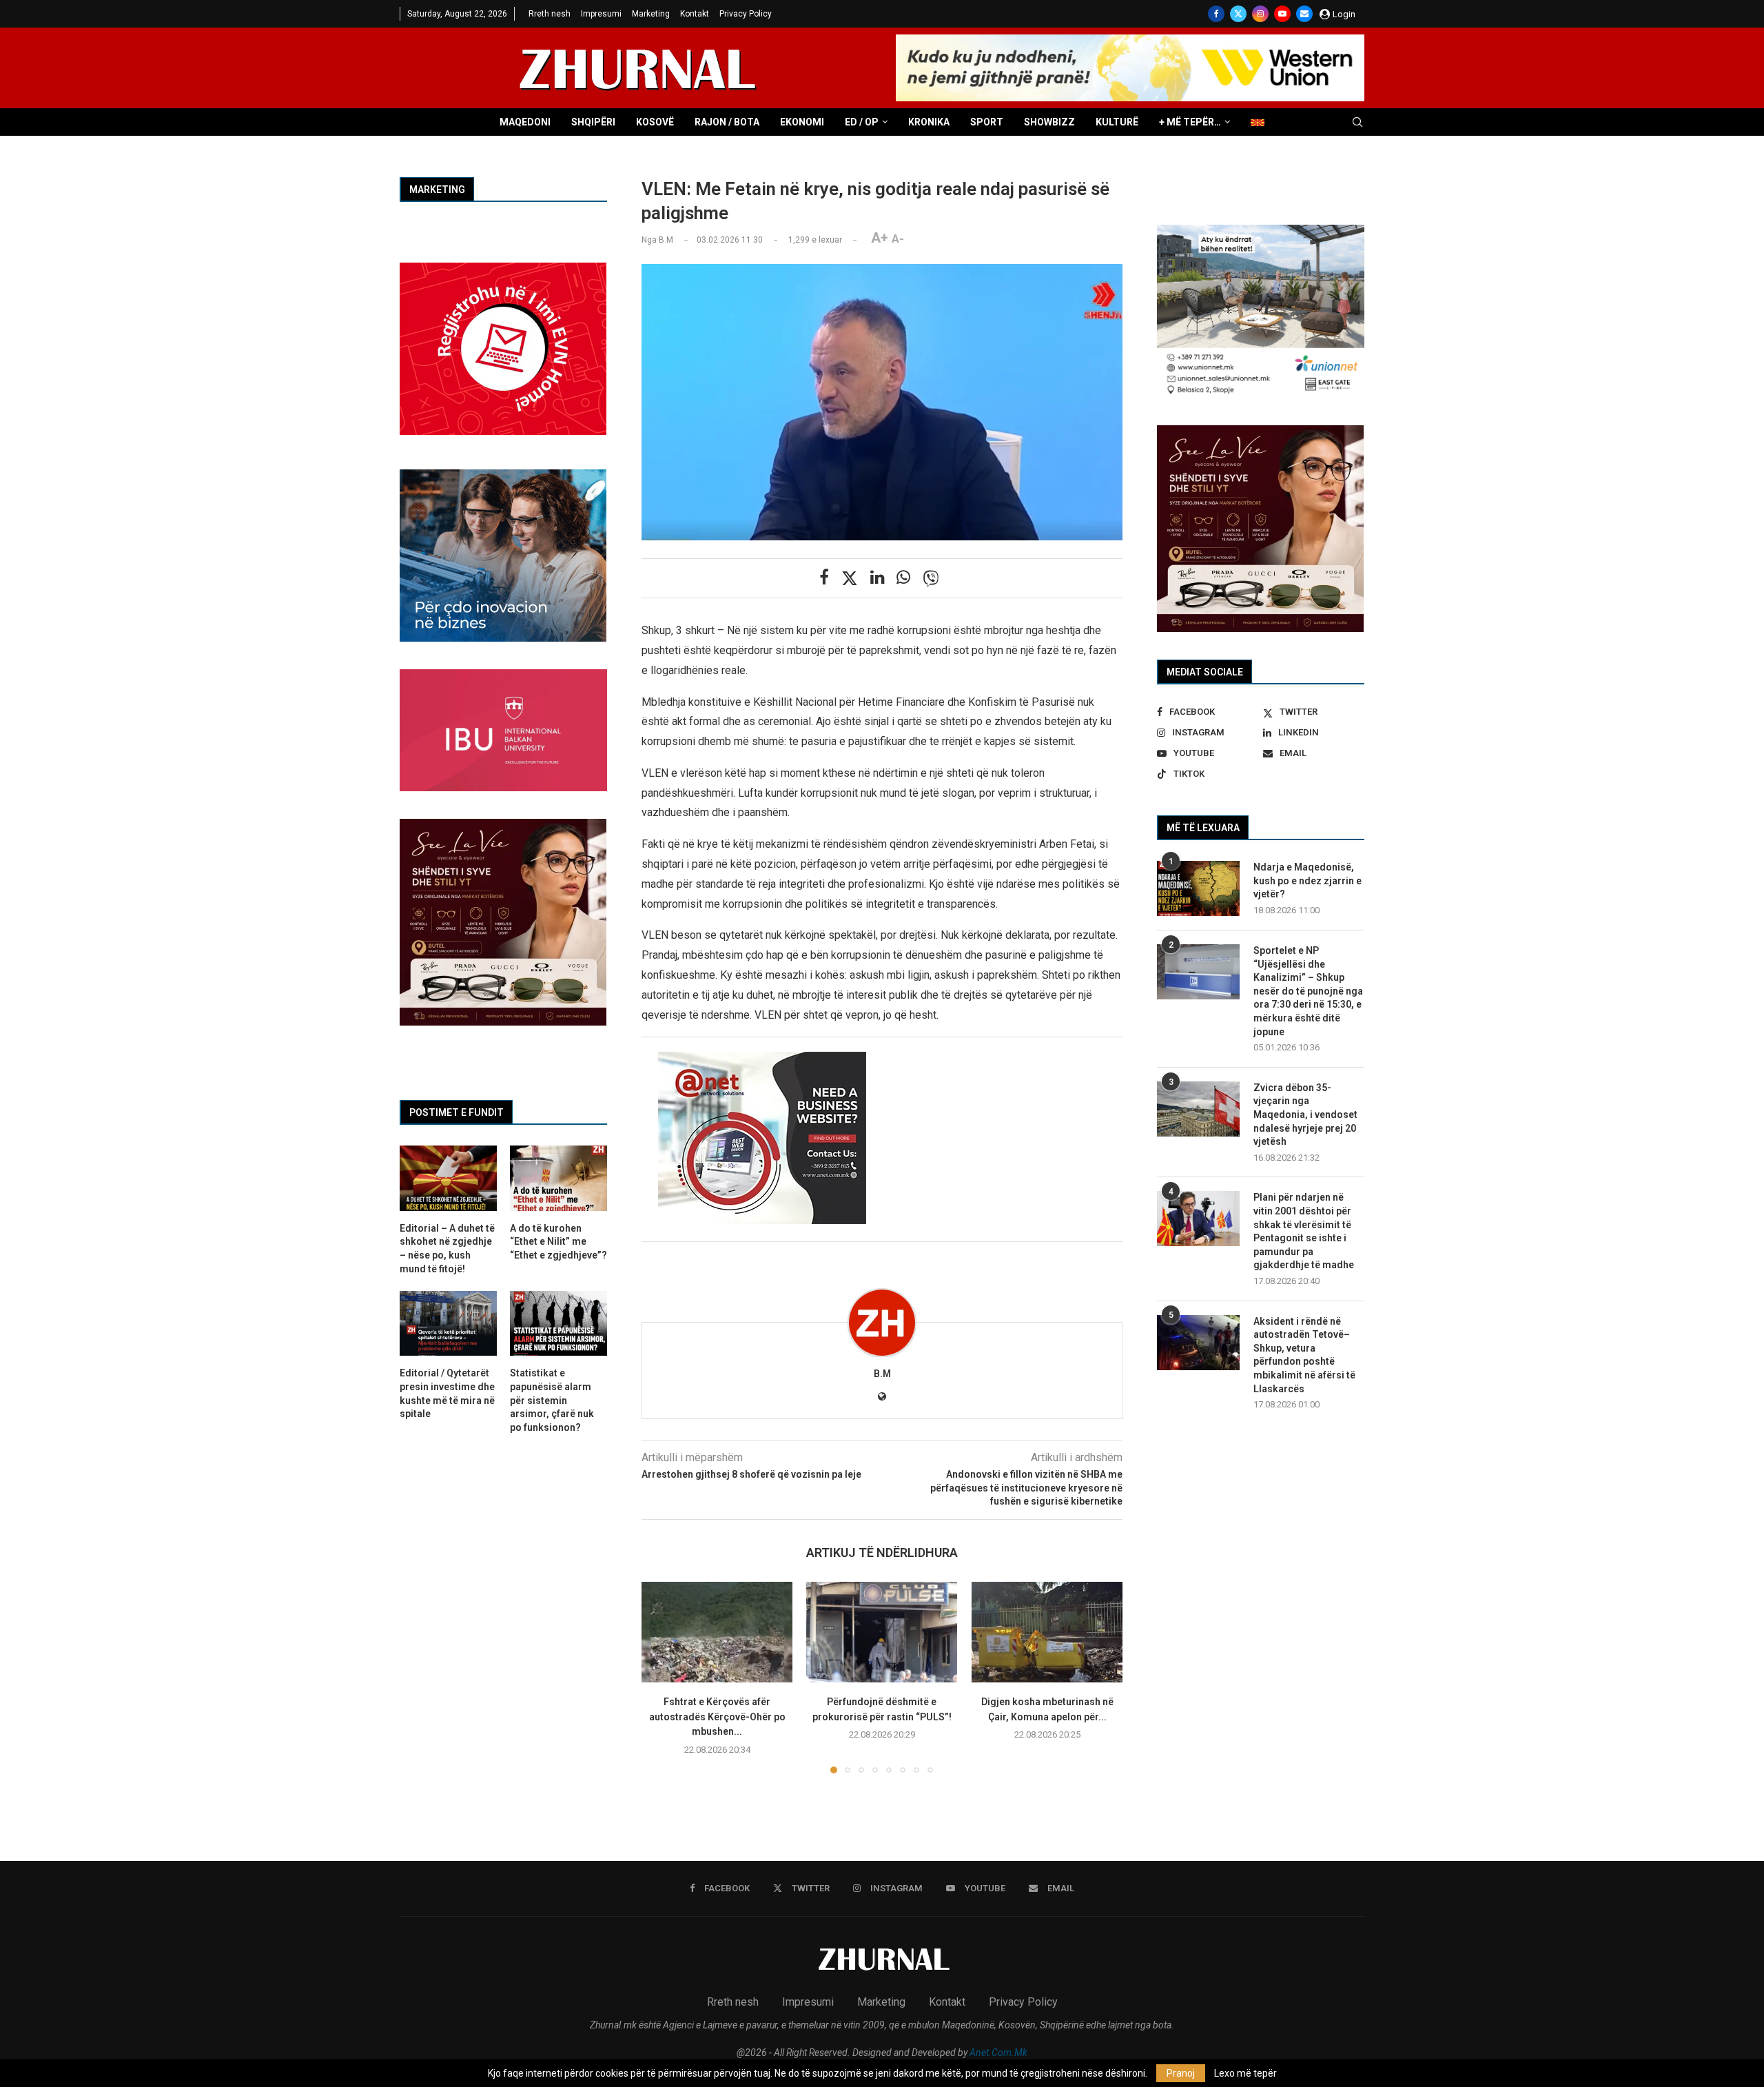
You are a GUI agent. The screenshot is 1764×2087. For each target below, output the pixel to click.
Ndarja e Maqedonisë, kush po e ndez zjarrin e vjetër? (1307, 880)
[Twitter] (1238, 14)
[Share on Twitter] (850, 578)
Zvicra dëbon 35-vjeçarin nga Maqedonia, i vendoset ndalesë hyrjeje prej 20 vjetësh (1305, 1114)
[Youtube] (1282, 14)
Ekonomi (802, 122)
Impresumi (601, 14)
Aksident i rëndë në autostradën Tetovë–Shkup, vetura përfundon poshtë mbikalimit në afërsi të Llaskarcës (1304, 1355)
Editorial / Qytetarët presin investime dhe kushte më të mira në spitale (447, 1393)
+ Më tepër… (1190, 122)
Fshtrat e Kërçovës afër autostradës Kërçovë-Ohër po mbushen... (717, 1717)
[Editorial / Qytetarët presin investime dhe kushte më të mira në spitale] (448, 1323)
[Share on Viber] (931, 578)
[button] (660, 1677)
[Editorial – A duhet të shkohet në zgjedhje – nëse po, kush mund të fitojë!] (448, 1178)
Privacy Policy (746, 14)
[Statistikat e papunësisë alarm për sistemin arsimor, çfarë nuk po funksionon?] (558, 1323)
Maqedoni (525, 122)
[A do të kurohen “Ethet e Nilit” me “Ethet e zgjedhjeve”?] (558, 1178)
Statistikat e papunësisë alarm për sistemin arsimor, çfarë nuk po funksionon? (552, 1400)
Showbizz (1049, 122)
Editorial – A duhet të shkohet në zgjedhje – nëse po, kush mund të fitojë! (447, 1249)
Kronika (929, 122)
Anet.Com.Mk (998, 2053)
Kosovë (655, 122)
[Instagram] (1260, 14)
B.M (882, 1374)
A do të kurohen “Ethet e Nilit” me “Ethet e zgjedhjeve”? (558, 1242)
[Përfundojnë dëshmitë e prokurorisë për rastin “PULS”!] (882, 1632)
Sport (987, 122)
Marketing (651, 14)
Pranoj (1181, 2073)
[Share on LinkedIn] (877, 578)
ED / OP (862, 122)
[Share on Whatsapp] (903, 578)
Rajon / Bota (727, 122)
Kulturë (1117, 122)
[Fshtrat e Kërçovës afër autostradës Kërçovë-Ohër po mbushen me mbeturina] (717, 1632)
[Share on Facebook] (824, 578)
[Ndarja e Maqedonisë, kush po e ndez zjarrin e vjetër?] (1198, 888)
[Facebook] (1216, 14)
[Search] (1357, 123)
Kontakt (695, 14)
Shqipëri (593, 122)
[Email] (1304, 14)
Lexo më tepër (1245, 2073)
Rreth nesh (550, 14)
